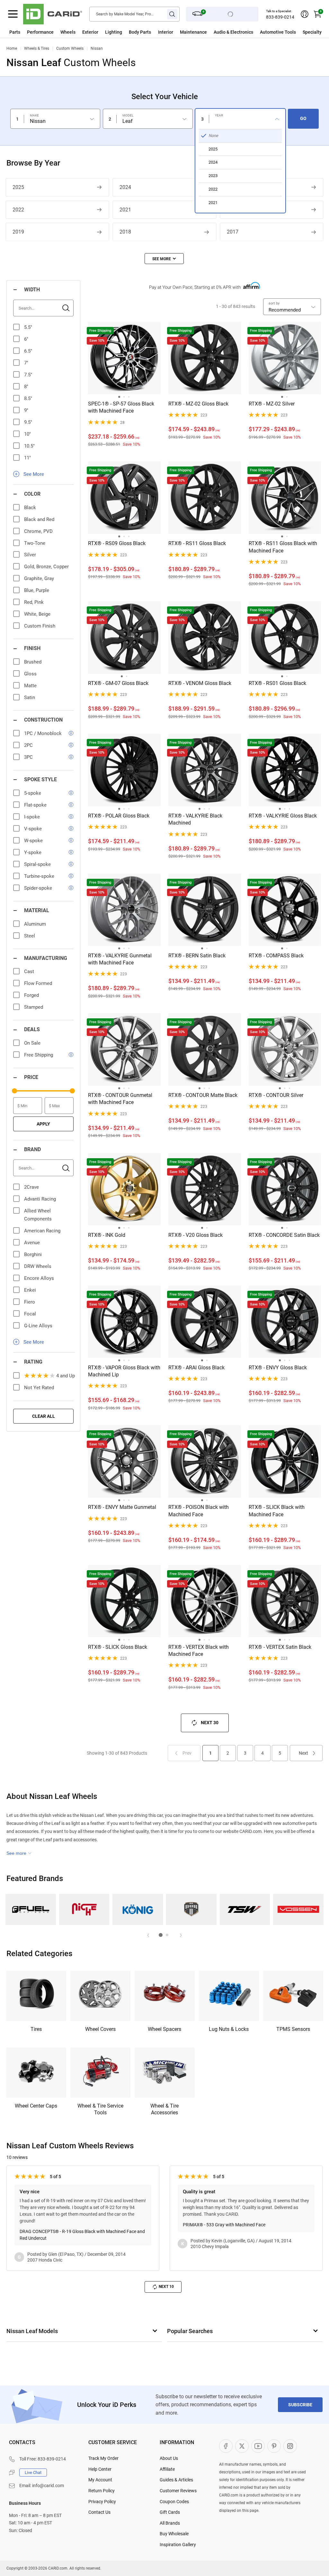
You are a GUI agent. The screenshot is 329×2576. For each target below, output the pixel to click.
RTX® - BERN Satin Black (197, 956)
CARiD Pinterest (274, 2446)
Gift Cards (170, 2512)
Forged (31, 995)
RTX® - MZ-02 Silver (272, 404)
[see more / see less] (164, 259)
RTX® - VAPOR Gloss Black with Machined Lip (124, 1371)
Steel (30, 936)
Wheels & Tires (37, 48)
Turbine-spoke (39, 876)
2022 (18, 210)
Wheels (68, 32)
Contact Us (99, 2512)
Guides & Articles (176, 2480)
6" (26, 339)
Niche (84, 1909)
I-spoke (32, 817)
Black (30, 508)
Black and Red (39, 519)
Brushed (33, 662)
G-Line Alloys (38, 1326)
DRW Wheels (38, 1266)
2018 (125, 232)
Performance (40, 32)
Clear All (44, 1416)
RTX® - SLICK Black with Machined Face (277, 1511)
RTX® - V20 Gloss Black (196, 1235)
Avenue (32, 1243)
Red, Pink (34, 602)
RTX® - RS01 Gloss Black (277, 683)
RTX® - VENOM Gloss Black (200, 683)
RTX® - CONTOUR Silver (276, 1095)
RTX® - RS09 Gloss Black (117, 543)
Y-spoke (33, 852)
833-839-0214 (280, 17)
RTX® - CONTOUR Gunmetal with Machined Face (120, 1099)
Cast (29, 971)
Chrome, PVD (38, 531)
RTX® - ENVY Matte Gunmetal (122, 1507)
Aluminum (35, 924)
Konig (138, 1909)
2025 (18, 187)
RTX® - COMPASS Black (276, 956)
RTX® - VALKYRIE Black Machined (195, 819)
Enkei (30, 1290)
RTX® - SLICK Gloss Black (118, 1647)
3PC (28, 757)
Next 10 (166, 2287)
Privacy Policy (102, 2502)
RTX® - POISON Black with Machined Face (199, 1511)
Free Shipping (39, 1055)
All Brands (170, 2523)
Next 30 (210, 1723)
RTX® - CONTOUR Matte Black (203, 1095)
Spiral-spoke (37, 864)
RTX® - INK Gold (107, 1235)
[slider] (14, 1091)
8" (26, 387)
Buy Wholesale (174, 2534)
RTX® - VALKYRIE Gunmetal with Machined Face (120, 959)
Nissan (97, 48)
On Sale (32, 1043)
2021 (125, 210)
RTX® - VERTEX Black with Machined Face (199, 1651)
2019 (18, 232)
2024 (125, 187)
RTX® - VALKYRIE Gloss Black (283, 816)
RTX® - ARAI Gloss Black (196, 1368)
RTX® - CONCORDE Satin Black (284, 1235)
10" (27, 434)
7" (26, 363)
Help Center (100, 2469)
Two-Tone (35, 543)
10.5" (29, 446)
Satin (30, 697)
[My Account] (305, 14)
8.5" (28, 398)
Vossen (298, 1909)
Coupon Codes (174, 2502)
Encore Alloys (39, 1278)
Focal (30, 1314)
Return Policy (102, 2491)
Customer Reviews (178, 2491)
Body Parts (140, 32)
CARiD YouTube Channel (258, 2446)
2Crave (31, 1187)
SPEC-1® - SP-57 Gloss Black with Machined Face (121, 407)
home (12, 48)
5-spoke (33, 793)
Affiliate (167, 2469)
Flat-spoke (35, 805)
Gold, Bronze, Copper (46, 567)
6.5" (28, 351)
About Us (169, 2458)
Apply (43, 1124)
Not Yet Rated (39, 1388)
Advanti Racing (40, 1199)
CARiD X (242, 2446)
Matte (30, 686)
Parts (15, 32)
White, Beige (37, 614)
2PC (28, 745)
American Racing (42, 1231)
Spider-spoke (38, 888)
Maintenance (193, 32)
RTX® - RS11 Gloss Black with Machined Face (283, 547)
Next (303, 1753)
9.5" (28, 422)
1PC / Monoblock (43, 733)
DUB (191, 1909)
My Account (100, 2480)
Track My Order (103, 2458)
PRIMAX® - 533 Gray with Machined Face (224, 2225)
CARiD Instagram (290, 2446)
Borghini (33, 1254)
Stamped (34, 1007)
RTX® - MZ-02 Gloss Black (198, 404)
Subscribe (300, 2405)
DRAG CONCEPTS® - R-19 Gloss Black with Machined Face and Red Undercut (82, 2235)
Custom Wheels (70, 48)
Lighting (114, 32)
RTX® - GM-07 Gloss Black (118, 683)
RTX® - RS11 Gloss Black (197, 543)
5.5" (28, 327)
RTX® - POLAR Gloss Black (119, 816)
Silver (30, 555)
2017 (233, 232)
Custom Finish (40, 626)
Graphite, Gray (39, 578)
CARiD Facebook (226, 2446)
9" (26, 410)
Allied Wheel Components (38, 1215)
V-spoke (33, 829)
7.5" (28, 375)
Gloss (30, 674)
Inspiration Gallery (178, 2545)
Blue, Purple (37, 590)
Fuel (31, 1909)
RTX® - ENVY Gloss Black (278, 1368)
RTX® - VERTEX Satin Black (280, 1647)
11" (27, 458)
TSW (245, 1909)
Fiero (30, 1302)
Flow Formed (38, 983)
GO (303, 118)
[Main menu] (13, 14)
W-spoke (33, 841)
